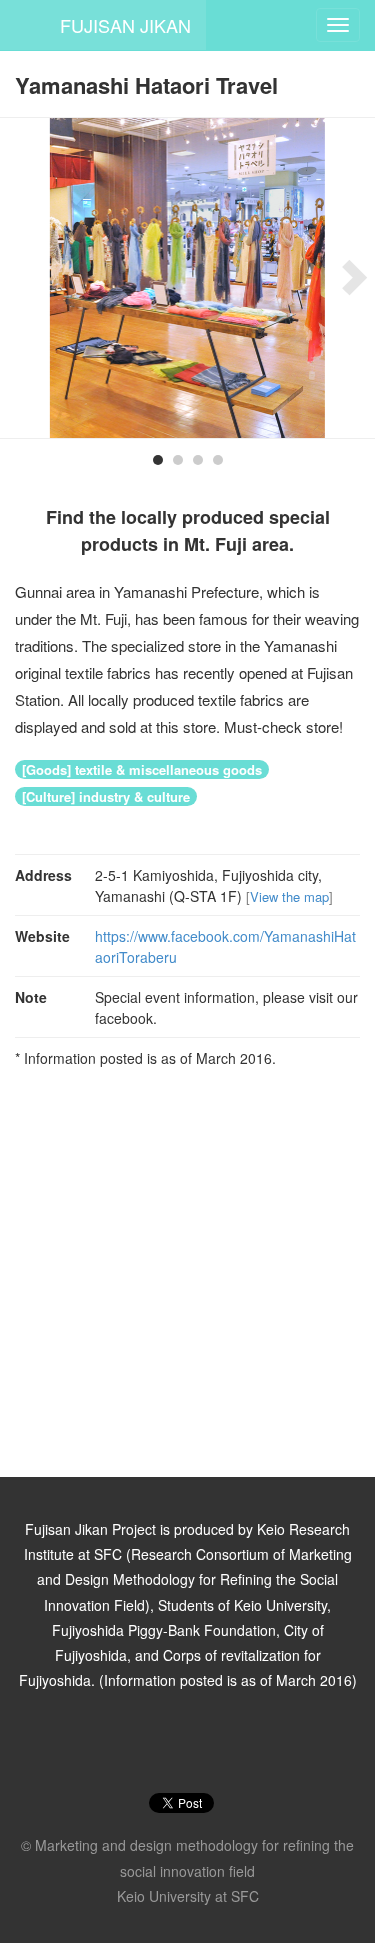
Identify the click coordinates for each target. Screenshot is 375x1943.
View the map (289, 896)
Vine (214, 1743)
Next (345, 278)
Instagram (162, 1743)
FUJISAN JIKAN (125, 25)
